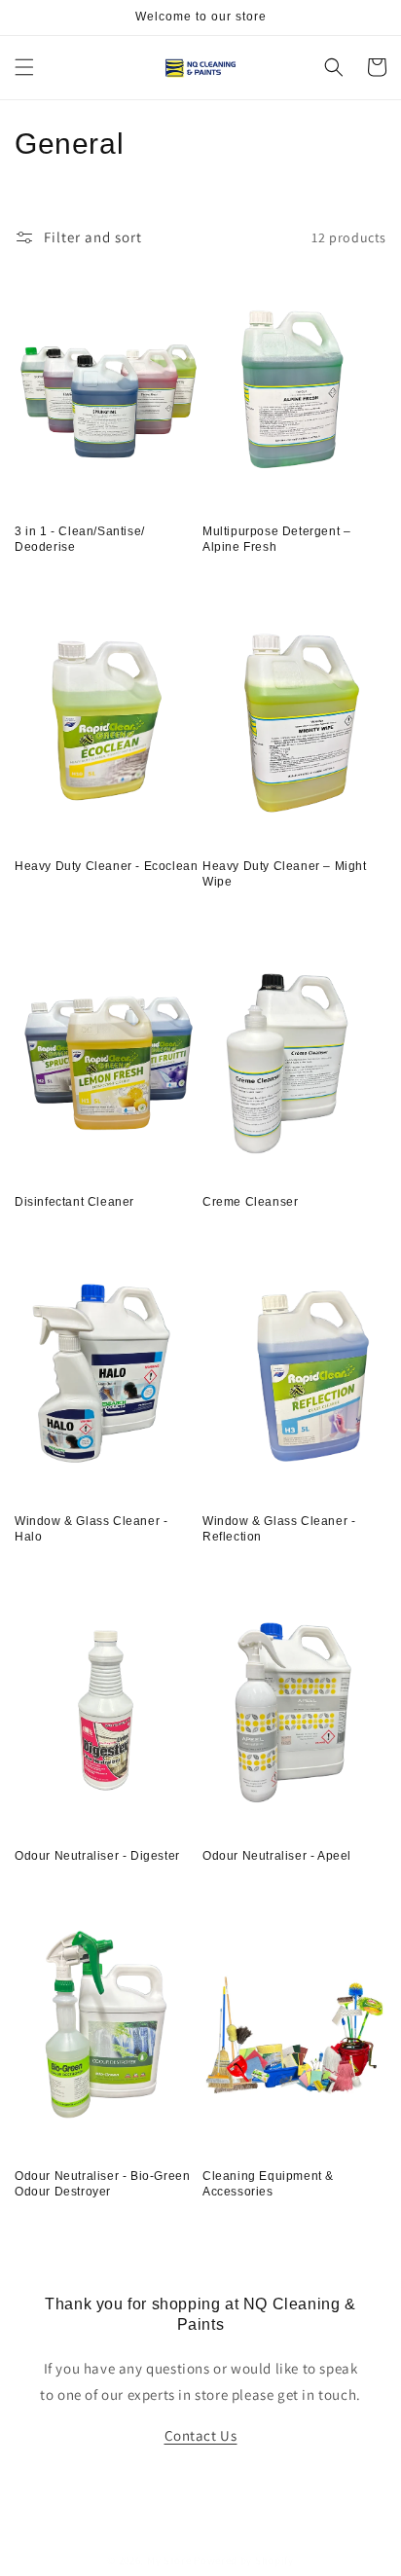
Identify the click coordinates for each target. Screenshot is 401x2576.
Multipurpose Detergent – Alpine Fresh (276, 539)
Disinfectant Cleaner (74, 1202)
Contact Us (201, 2435)
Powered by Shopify (244, 2560)
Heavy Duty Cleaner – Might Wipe (285, 874)
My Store (169, 2560)
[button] (24, 67)
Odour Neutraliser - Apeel (277, 1856)
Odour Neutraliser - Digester (97, 1856)
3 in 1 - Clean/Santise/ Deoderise (80, 539)
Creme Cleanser (250, 1202)
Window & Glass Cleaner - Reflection (279, 1529)
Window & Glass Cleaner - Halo (91, 1529)
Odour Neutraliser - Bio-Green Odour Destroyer (102, 2184)
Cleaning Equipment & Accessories (268, 2184)
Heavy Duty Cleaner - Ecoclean (106, 866)
